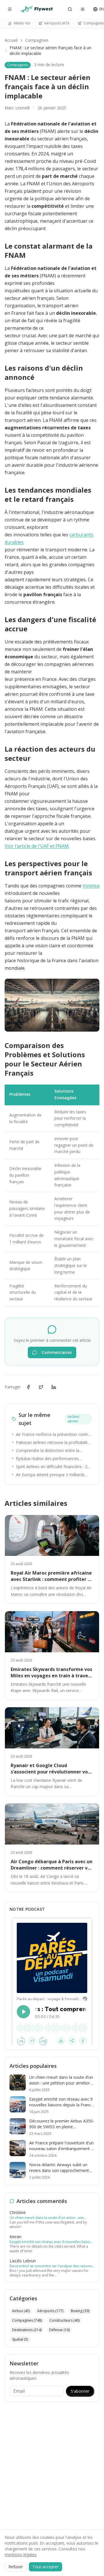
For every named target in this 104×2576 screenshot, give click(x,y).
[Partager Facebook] (28, 1387)
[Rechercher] (70, 9)
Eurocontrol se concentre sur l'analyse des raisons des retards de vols (51, 2266)
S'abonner (80, 2391)
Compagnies (37, 40)
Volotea (91, 886)
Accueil (11, 40)
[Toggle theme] (83, 9)
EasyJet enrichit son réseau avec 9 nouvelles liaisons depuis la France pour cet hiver (52, 2242)
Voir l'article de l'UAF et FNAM (37, 846)
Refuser (16, 2567)
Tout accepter (45, 2567)
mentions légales (21, 2555)
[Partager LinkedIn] (54, 1387)
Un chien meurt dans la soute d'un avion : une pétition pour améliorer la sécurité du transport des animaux (52, 2218)
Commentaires (57, 1352)
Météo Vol (22, 23)
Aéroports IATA (57, 23)
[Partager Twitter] (41, 1387)
